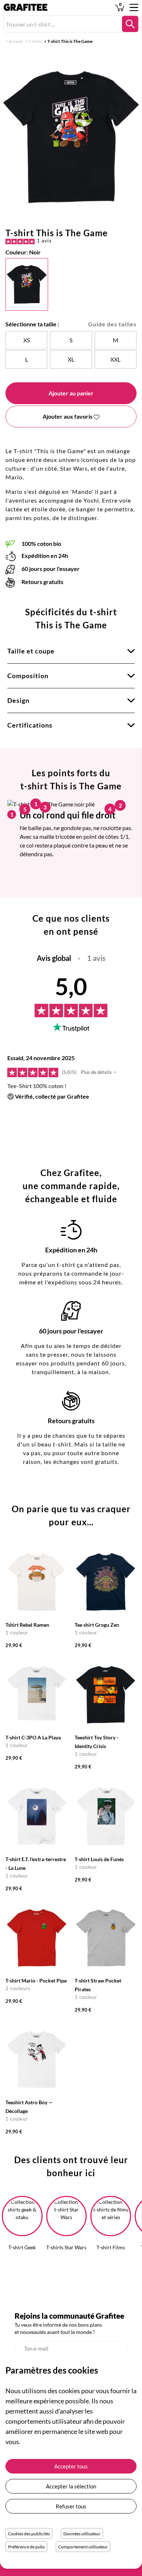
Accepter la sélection (71, 2486)
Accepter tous (71, 2466)
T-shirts (35, 41)
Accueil (16, 41)
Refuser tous (71, 2506)
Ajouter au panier (71, 393)
